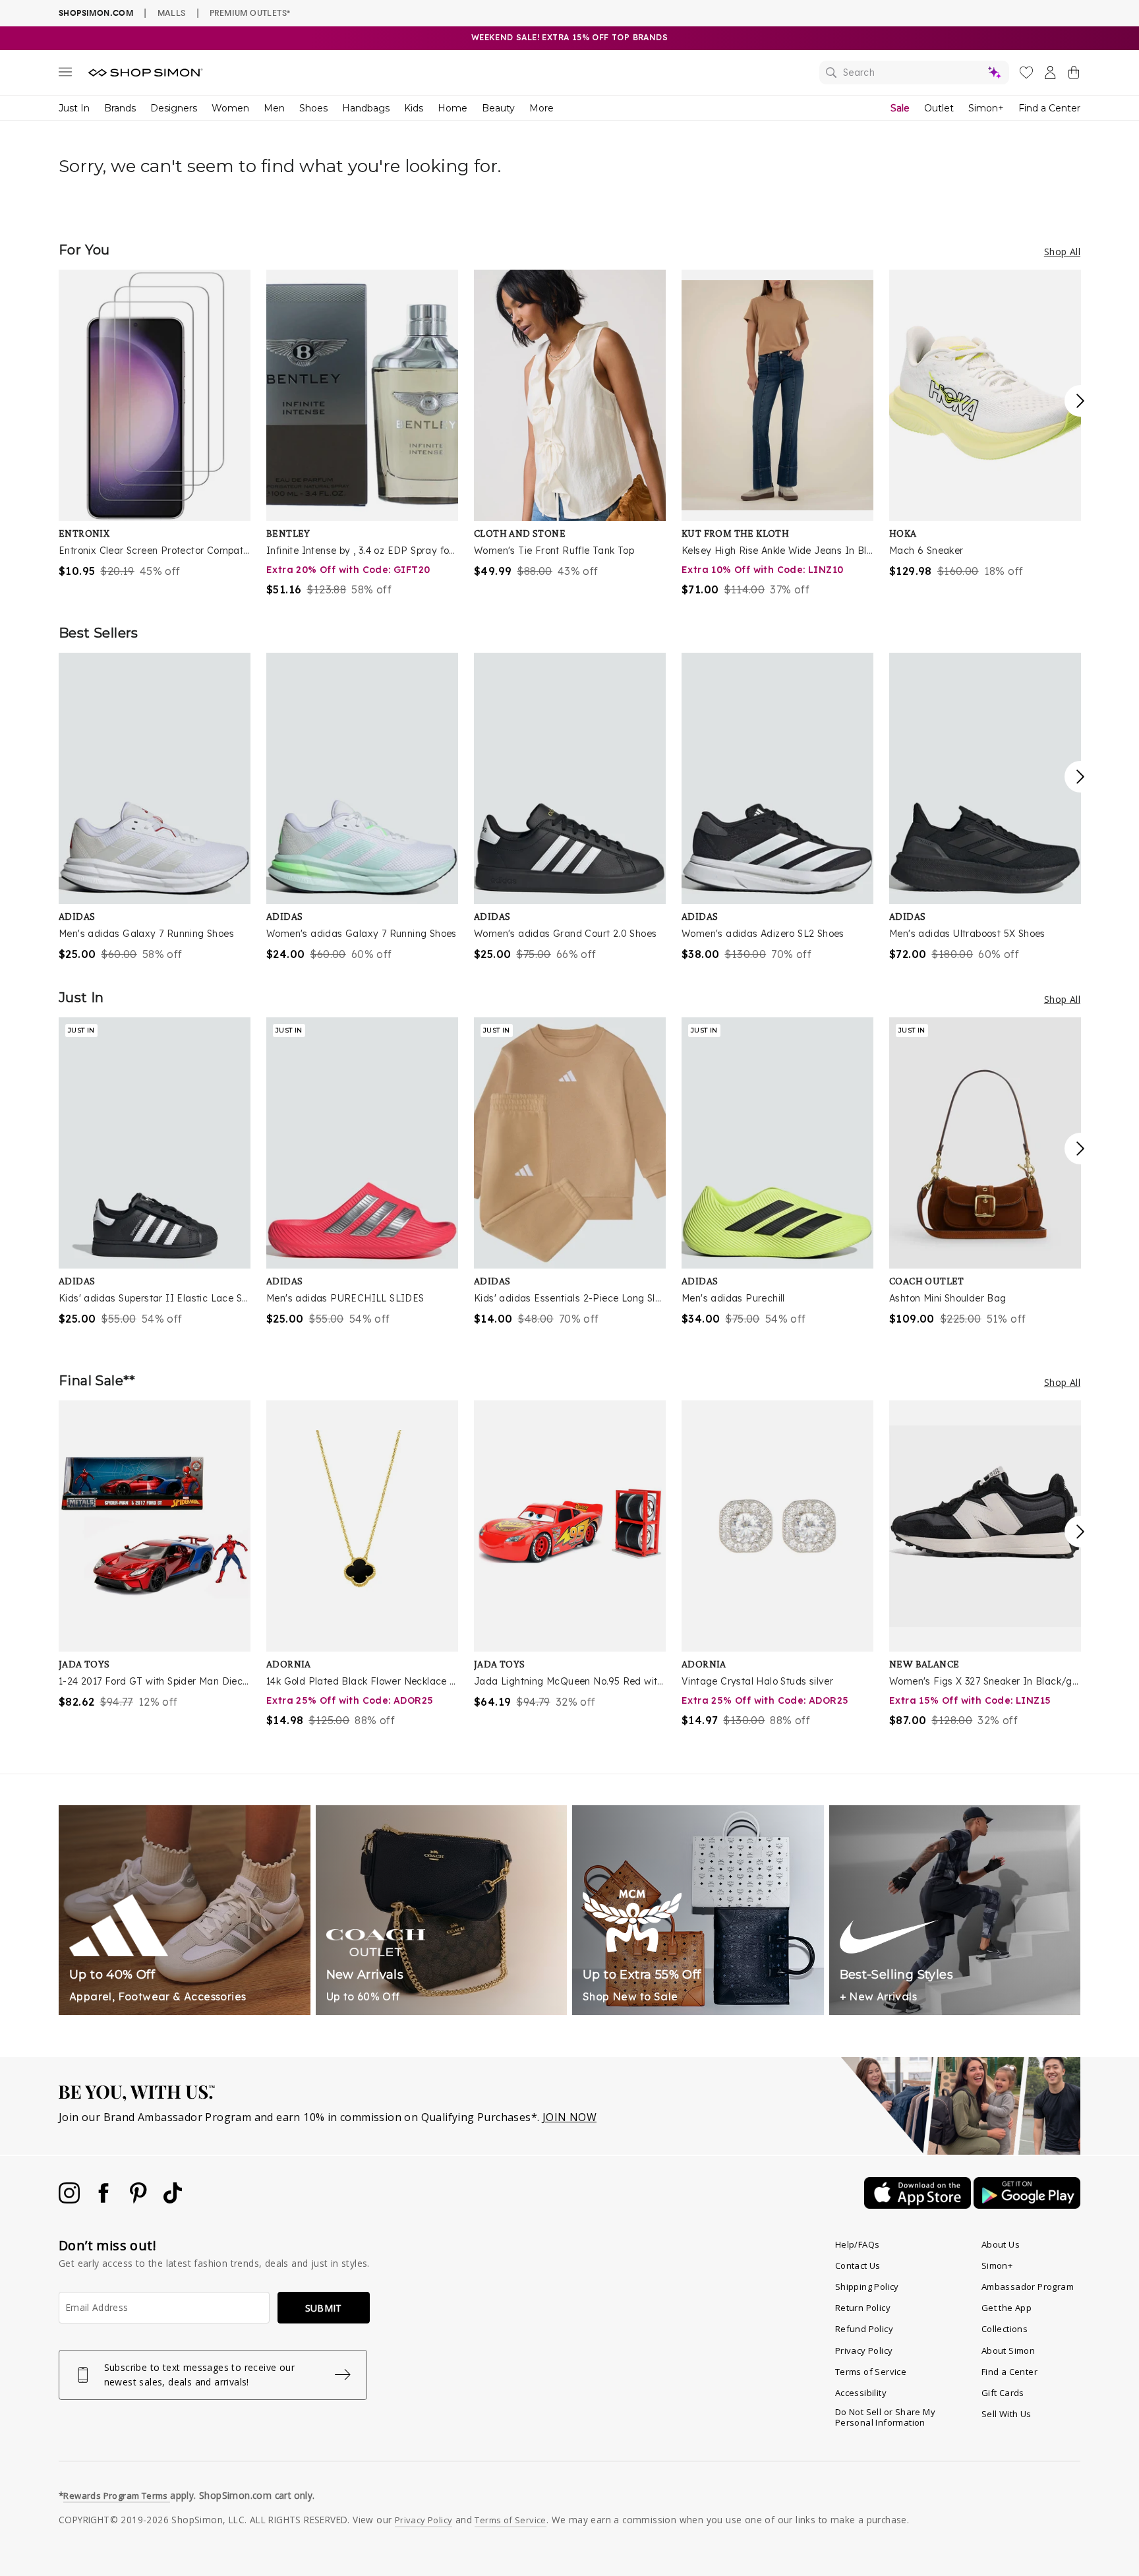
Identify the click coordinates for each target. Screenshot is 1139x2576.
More (541, 108)
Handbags (366, 108)
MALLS (172, 13)
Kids (414, 108)
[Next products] (1080, 401)
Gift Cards (1003, 2393)
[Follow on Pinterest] (140, 2200)
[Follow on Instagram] (71, 2200)
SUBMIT (324, 2308)
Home (453, 108)
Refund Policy (864, 2329)
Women (230, 108)
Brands (120, 108)
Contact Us (858, 2265)
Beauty (498, 108)
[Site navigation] (65, 75)
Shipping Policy (867, 2287)
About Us (1001, 2244)
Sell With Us (1007, 2414)
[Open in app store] (919, 2205)
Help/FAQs (858, 2244)
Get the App (1007, 2308)
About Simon (1008, 2351)
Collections (1005, 2329)
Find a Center (1049, 108)
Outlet (939, 108)
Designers (174, 108)
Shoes (313, 108)
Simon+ (986, 108)
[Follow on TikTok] (173, 2200)
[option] (155, 424)
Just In (74, 108)
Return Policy (863, 2308)
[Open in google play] (1027, 2205)
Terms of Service (871, 2372)
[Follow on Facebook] (105, 2200)
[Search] (914, 73)
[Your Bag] (1074, 75)
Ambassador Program (1028, 2287)
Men (274, 108)
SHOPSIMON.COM (96, 13)
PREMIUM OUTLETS (250, 13)
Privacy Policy (864, 2351)
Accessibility (861, 2393)
